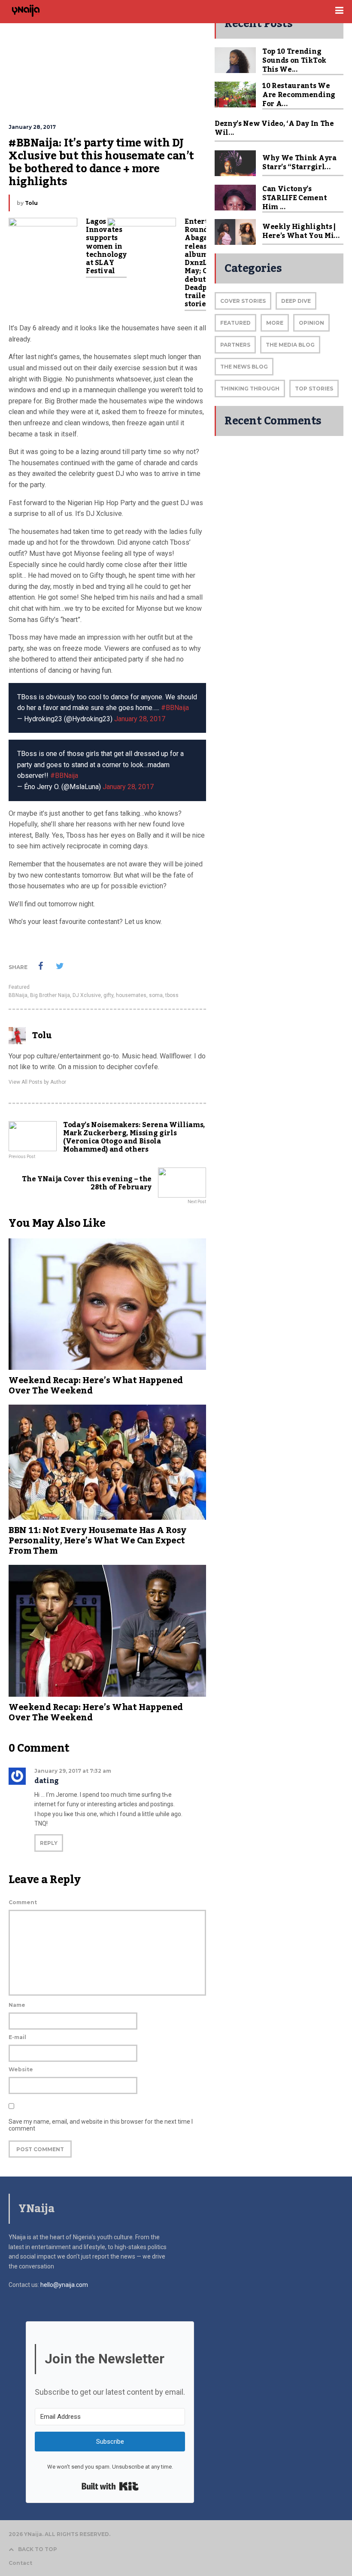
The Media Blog (290, 345)
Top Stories (314, 389)
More (275, 323)
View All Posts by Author (37, 1082)
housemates (131, 995)
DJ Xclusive (87, 995)
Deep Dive (296, 301)
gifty (108, 995)
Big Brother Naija (50, 995)
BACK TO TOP (38, 2549)
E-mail (17, 2037)
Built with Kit (110, 2486)
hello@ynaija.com (64, 2285)
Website (21, 2069)
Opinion (311, 323)
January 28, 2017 (140, 719)
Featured (19, 987)
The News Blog (244, 367)
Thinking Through (250, 389)
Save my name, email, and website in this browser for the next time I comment (101, 2125)
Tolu (31, 203)
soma (156, 995)
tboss (172, 995)
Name (17, 2005)
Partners (235, 345)
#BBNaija (175, 708)
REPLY (49, 1843)
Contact (20, 2563)
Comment (23, 1902)
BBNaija (18, 995)
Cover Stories (243, 301)
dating (47, 1781)
